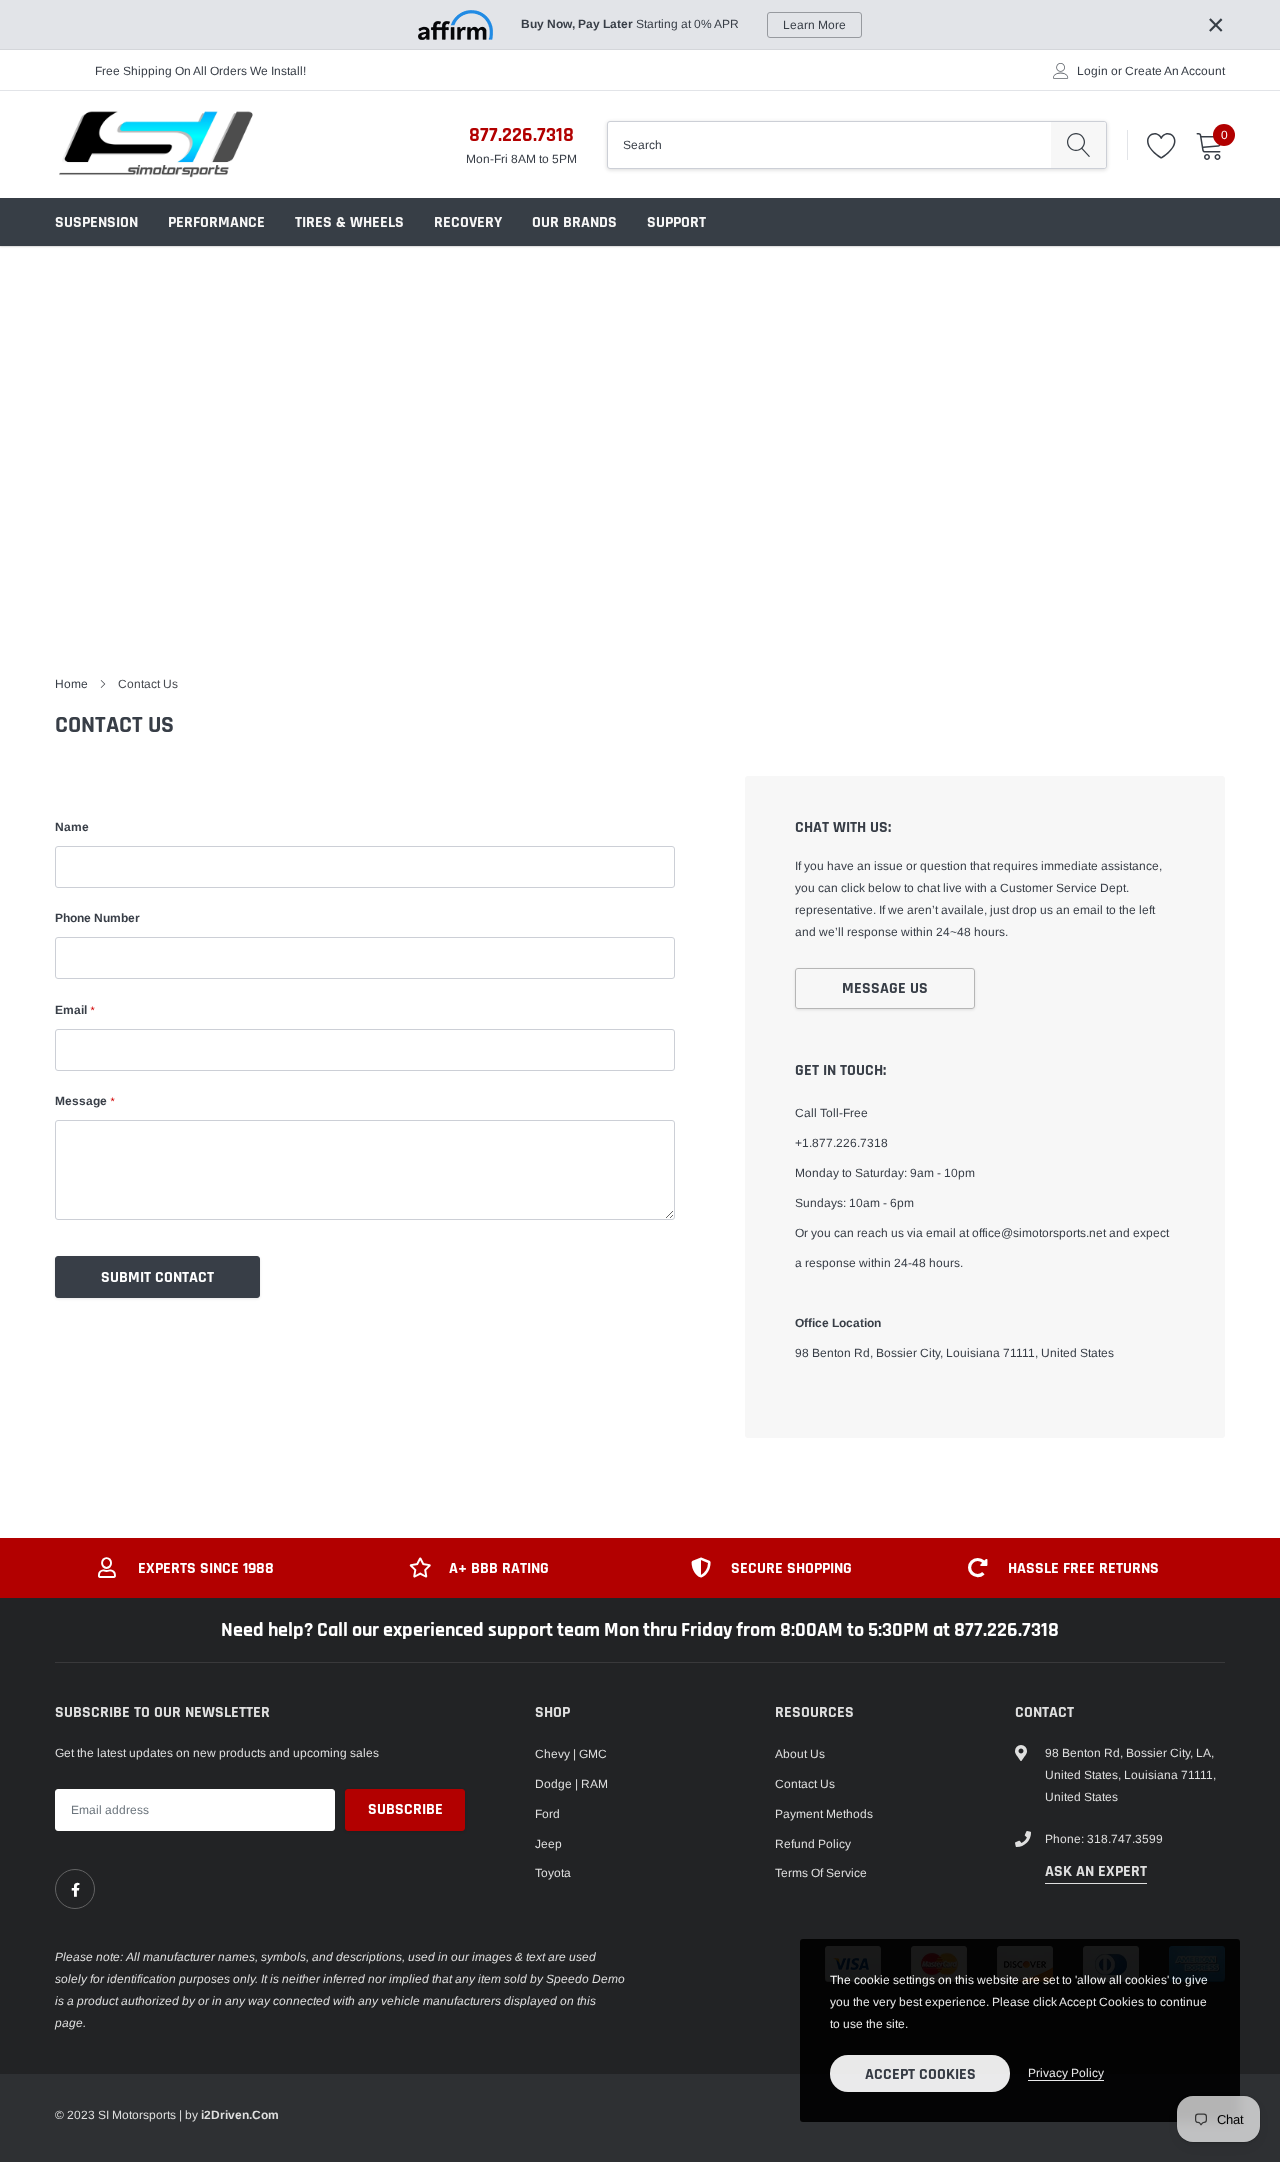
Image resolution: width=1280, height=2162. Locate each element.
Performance (216, 222)
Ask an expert (1096, 1871)
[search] (1078, 145)
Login (1092, 71)
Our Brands (574, 222)
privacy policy (1066, 2073)
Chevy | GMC (571, 1754)
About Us (800, 1754)
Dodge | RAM (571, 1784)
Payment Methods (824, 1814)
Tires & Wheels (349, 222)
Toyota (553, 1873)
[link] (75, 1889)
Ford (547, 1814)
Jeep (548, 1844)
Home (71, 684)
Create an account (1175, 71)
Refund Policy (813, 1844)
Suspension (96, 222)
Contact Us (805, 1784)
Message (84, 1101)
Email (74, 1010)
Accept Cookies (920, 2074)
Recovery (468, 222)
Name (72, 827)
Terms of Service (821, 1873)
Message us (885, 988)
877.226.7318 (521, 135)
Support (676, 222)
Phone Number (97, 918)
